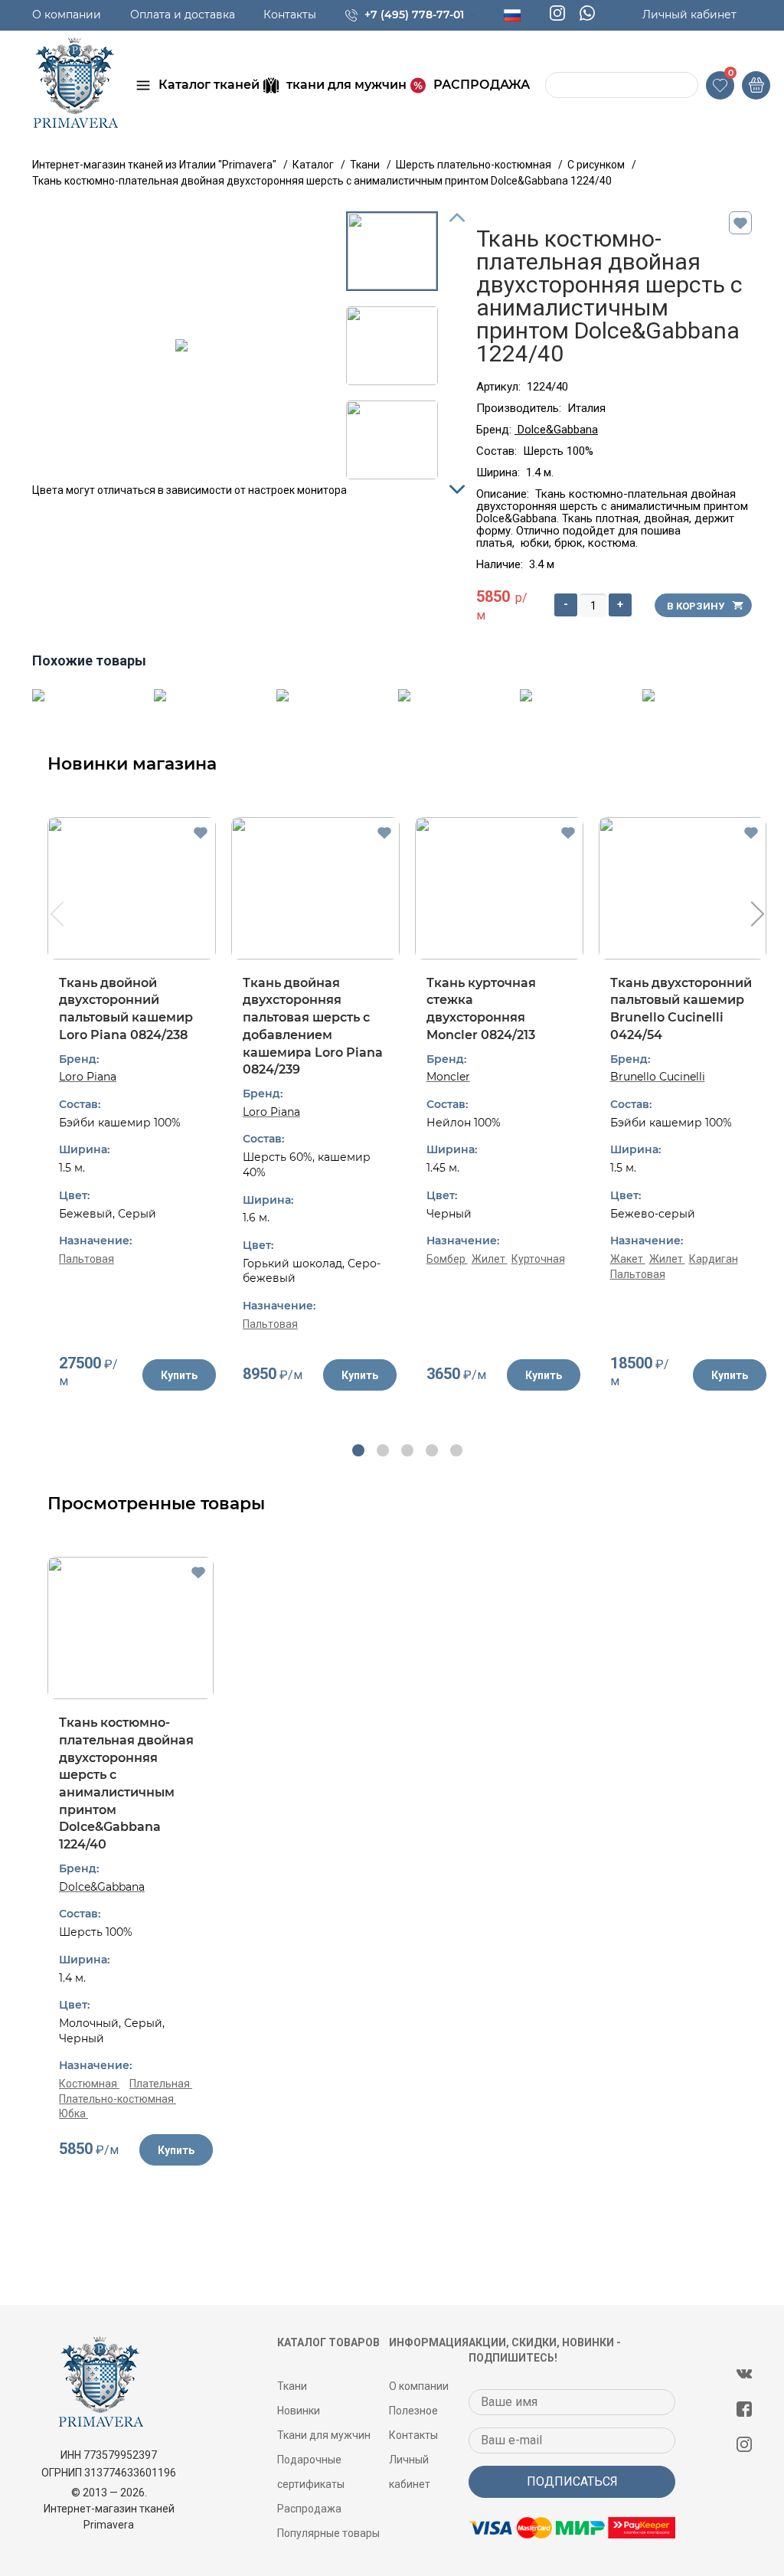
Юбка (73, 2113)
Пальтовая (87, 1259)
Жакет (628, 1259)
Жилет (490, 1259)
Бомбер (447, 1259)
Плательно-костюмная (118, 2099)
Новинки (299, 2411)
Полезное (413, 2411)
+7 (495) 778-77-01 (414, 15)
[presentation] (56, 916)
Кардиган (714, 1259)
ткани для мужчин (346, 85)
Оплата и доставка (183, 15)
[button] (358, 1450)
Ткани (292, 2386)
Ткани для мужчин (324, 2435)
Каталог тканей (209, 85)
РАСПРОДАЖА (482, 85)
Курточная (538, 1259)
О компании (67, 15)
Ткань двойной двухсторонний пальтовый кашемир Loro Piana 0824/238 (126, 1009)
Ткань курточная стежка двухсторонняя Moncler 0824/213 (481, 1009)
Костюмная (89, 2084)
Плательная (161, 2084)
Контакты (290, 15)
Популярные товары (328, 2533)
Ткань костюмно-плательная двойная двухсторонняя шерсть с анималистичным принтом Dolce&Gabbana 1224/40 (126, 1783)
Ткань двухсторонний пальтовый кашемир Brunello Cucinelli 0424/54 (681, 1009)
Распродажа (309, 2509)
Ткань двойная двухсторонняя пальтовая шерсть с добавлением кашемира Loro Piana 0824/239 (313, 1026)
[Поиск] (559, 85)
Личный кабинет (689, 15)
